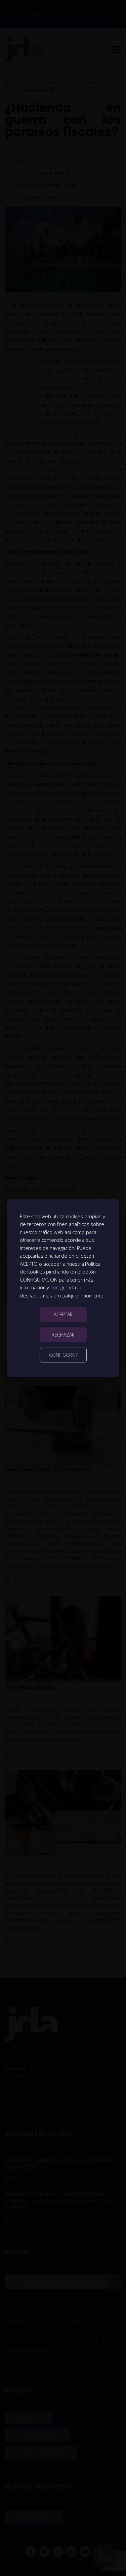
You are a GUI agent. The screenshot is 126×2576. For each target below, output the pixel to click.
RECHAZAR (63, 1335)
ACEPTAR (63, 1314)
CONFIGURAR (63, 1355)
